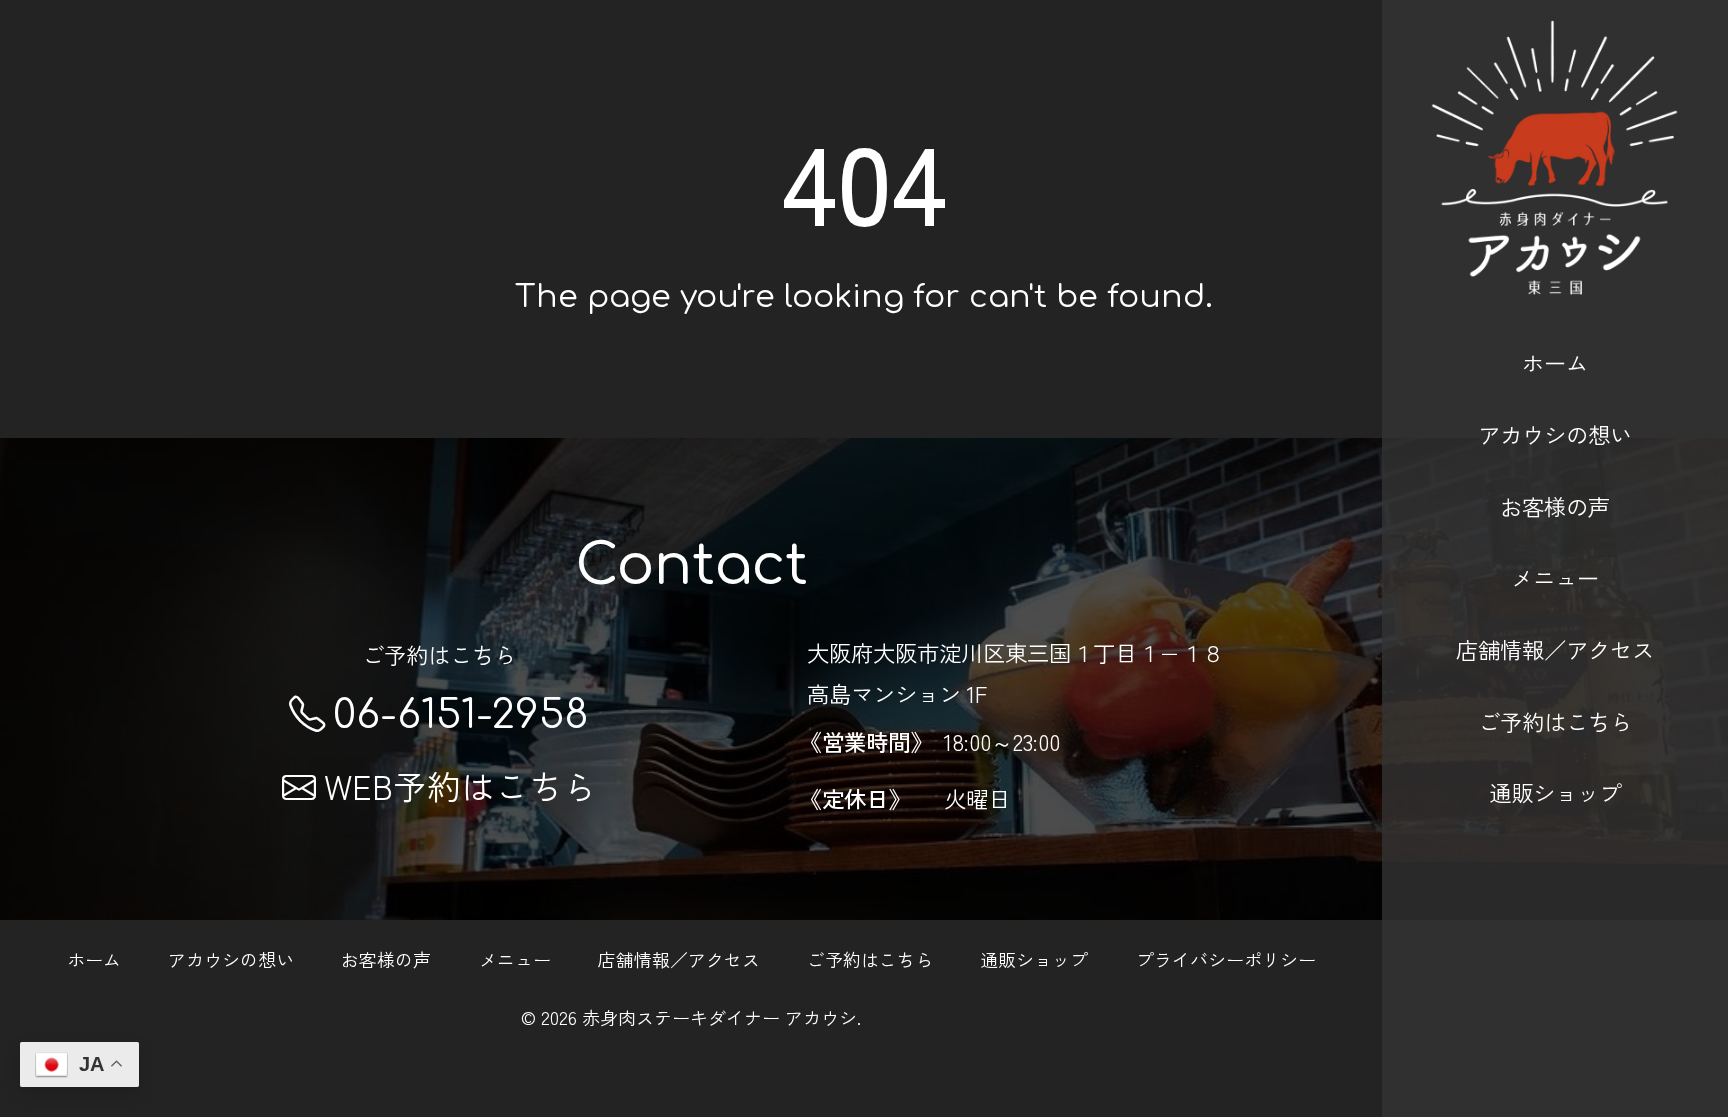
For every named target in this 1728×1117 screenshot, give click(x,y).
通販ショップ (1555, 792)
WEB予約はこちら (460, 785)
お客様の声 (1555, 506)
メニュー (1555, 577)
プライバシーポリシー (1226, 958)
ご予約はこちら (1555, 721)
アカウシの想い (1555, 434)
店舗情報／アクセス (1555, 649)
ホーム (1555, 362)
